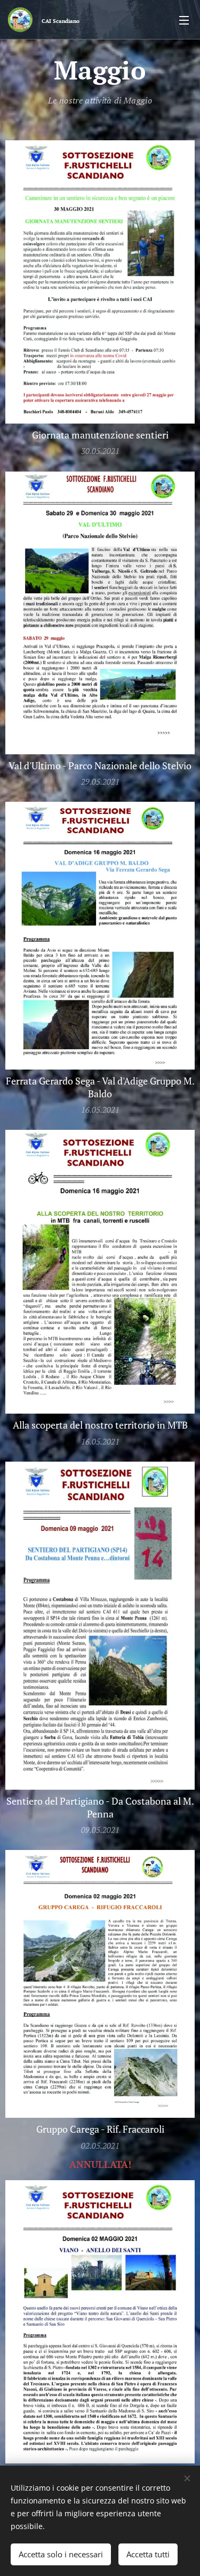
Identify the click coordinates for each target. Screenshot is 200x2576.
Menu (184, 20)
